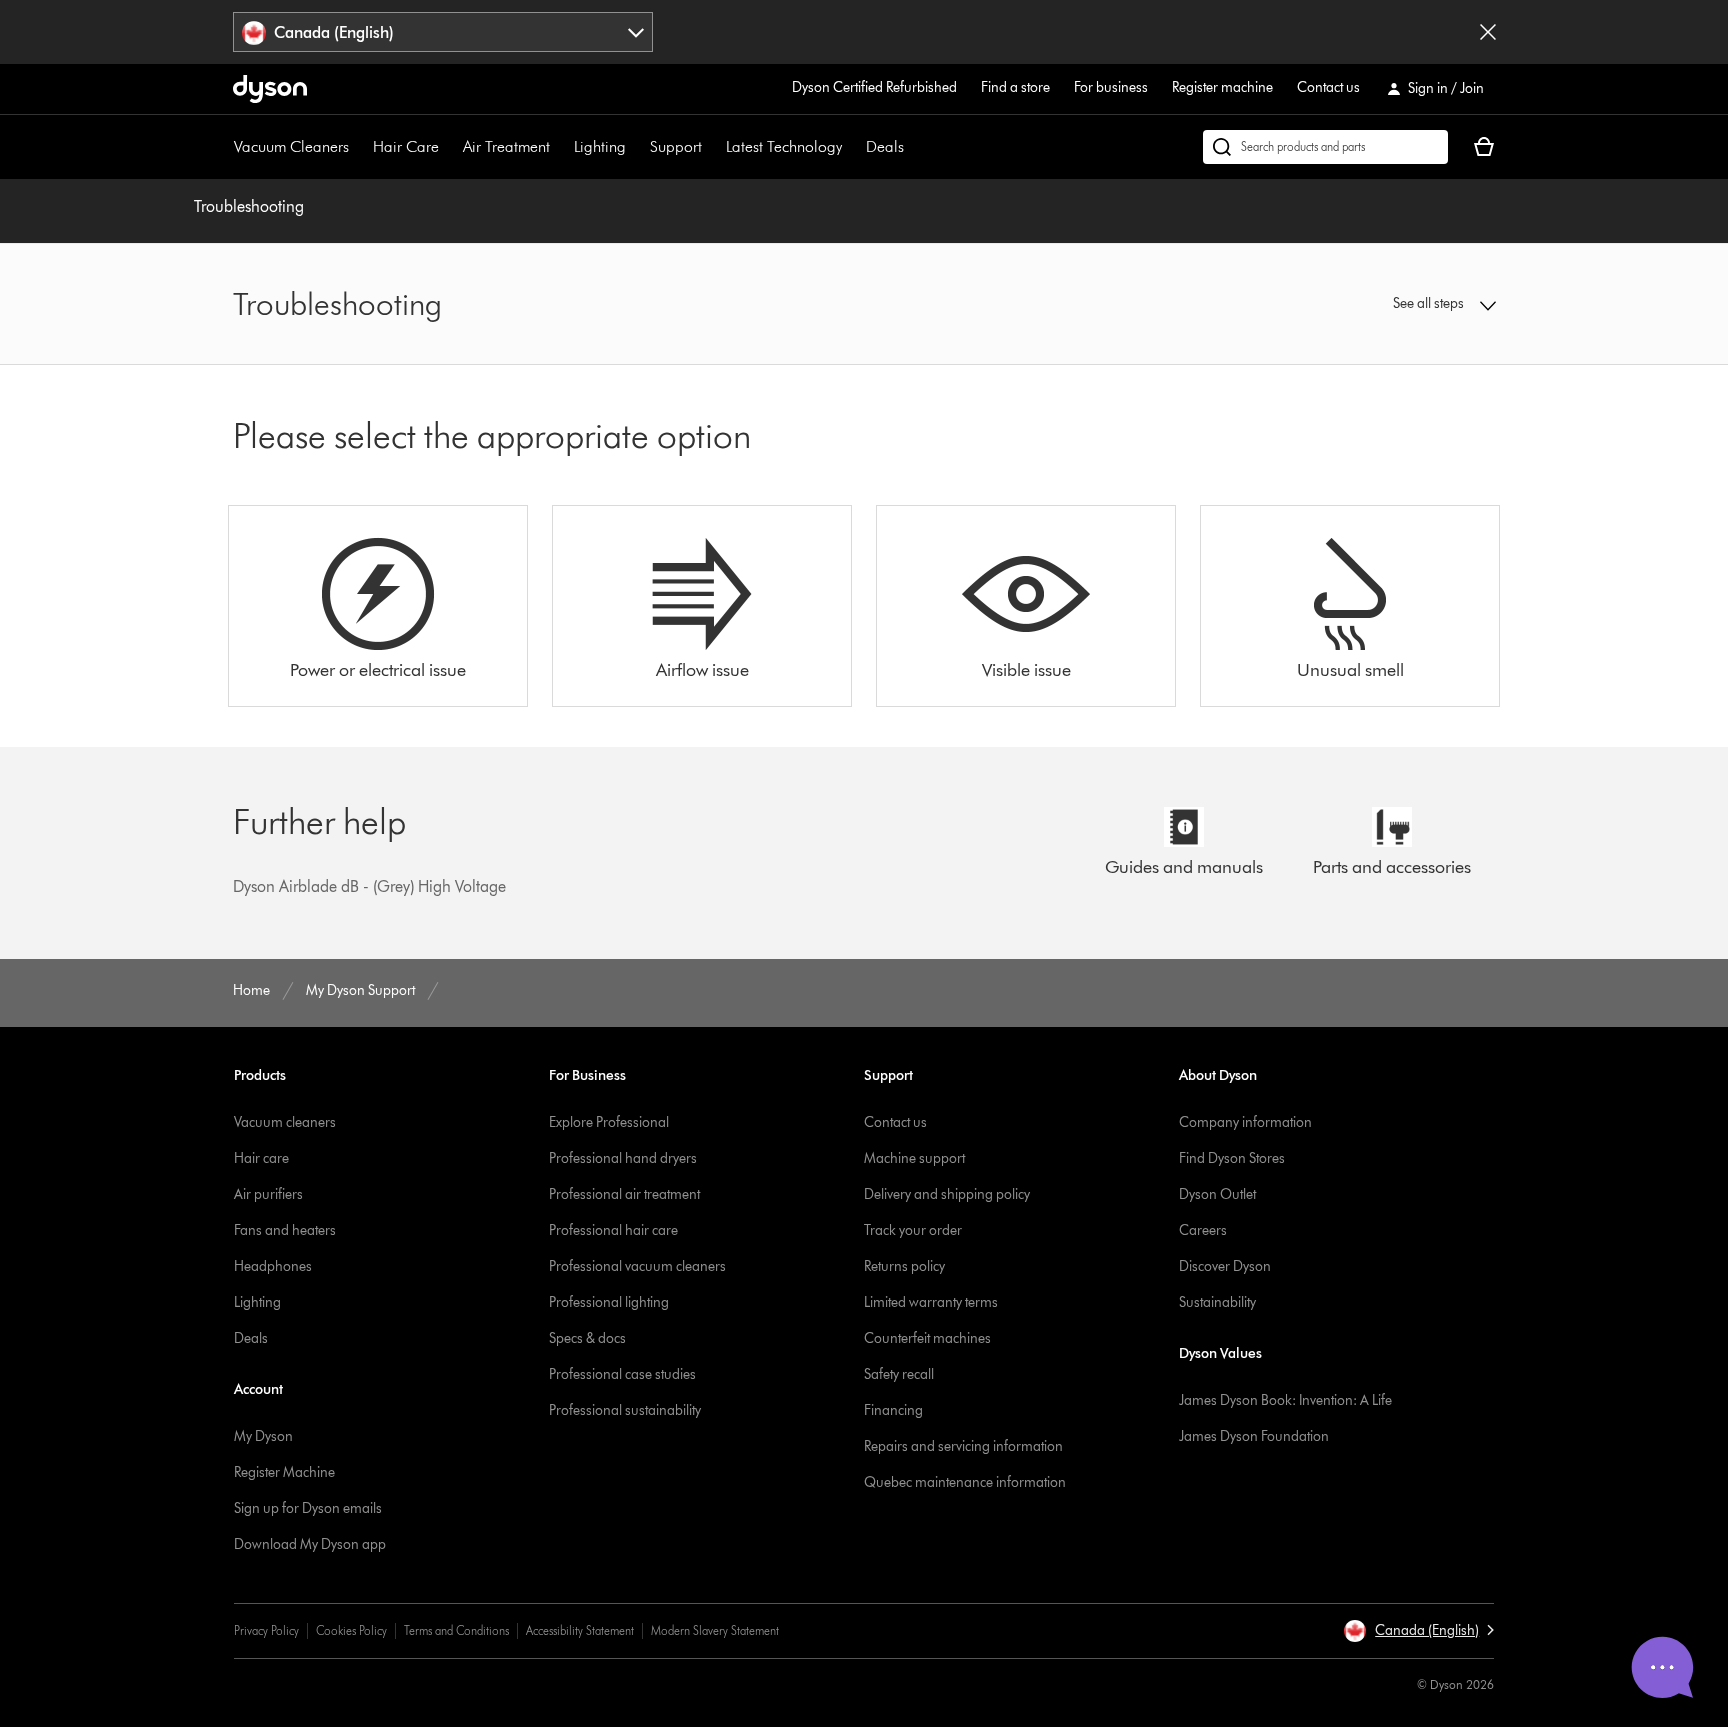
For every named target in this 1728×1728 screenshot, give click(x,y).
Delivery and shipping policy (947, 1194)
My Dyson (263, 1436)
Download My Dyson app (310, 1544)
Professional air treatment (624, 1194)
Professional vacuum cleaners (637, 1266)
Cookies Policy (351, 1630)
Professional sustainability (625, 1410)
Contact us (1328, 87)
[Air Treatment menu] (560, 147)
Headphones (273, 1266)
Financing (893, 1410)
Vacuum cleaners (285, 1122)
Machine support (914, 1158)
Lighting (600, 146)
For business (1111, 87)
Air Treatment (506, 146)
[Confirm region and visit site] (1488, 32)
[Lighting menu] (636, 147)
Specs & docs (587, 1338)
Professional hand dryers (623, 1158)
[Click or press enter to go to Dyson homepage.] (270, 89)
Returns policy (904, 1266)
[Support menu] (712, 147)
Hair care (261, 1158)
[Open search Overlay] (1325, 147)
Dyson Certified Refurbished (874, 87)
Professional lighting (609, 1302)
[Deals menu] (914, 147)
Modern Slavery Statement (715, 1630)
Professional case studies (622, 1374)
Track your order (913, 1230)
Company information (1245, 1122)
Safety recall (899, 1374)
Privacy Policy (266, 1630)
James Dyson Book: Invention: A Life (1285, 1400)
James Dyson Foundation (1254, 1436)
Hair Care (406, 146)
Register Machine (284, 1472)
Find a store (1015, 87)
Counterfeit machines (927, 1338)
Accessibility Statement (580, 1630)
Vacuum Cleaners (291, 146)
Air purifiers (268, 1194)
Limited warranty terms (931, 1302)
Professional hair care (613, 1230)
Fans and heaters (285, 1230)
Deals (885, 146)
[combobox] (443, 32)
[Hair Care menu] (449, 147)
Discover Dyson (1225, 1266)
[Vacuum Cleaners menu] (359, 147)
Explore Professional (609, 1122)
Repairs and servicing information (963, 1446)
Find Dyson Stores (1232, 1158)
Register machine (1222, 87)
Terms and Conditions (456, 1630)
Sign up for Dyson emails (308, 1508)
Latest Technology (784, 146)
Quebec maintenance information (965, 1482)
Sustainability (1217, 1302)
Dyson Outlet (1217, 1194)
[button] (1350, 304)
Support (676, 146)
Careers (1203, 1230)
